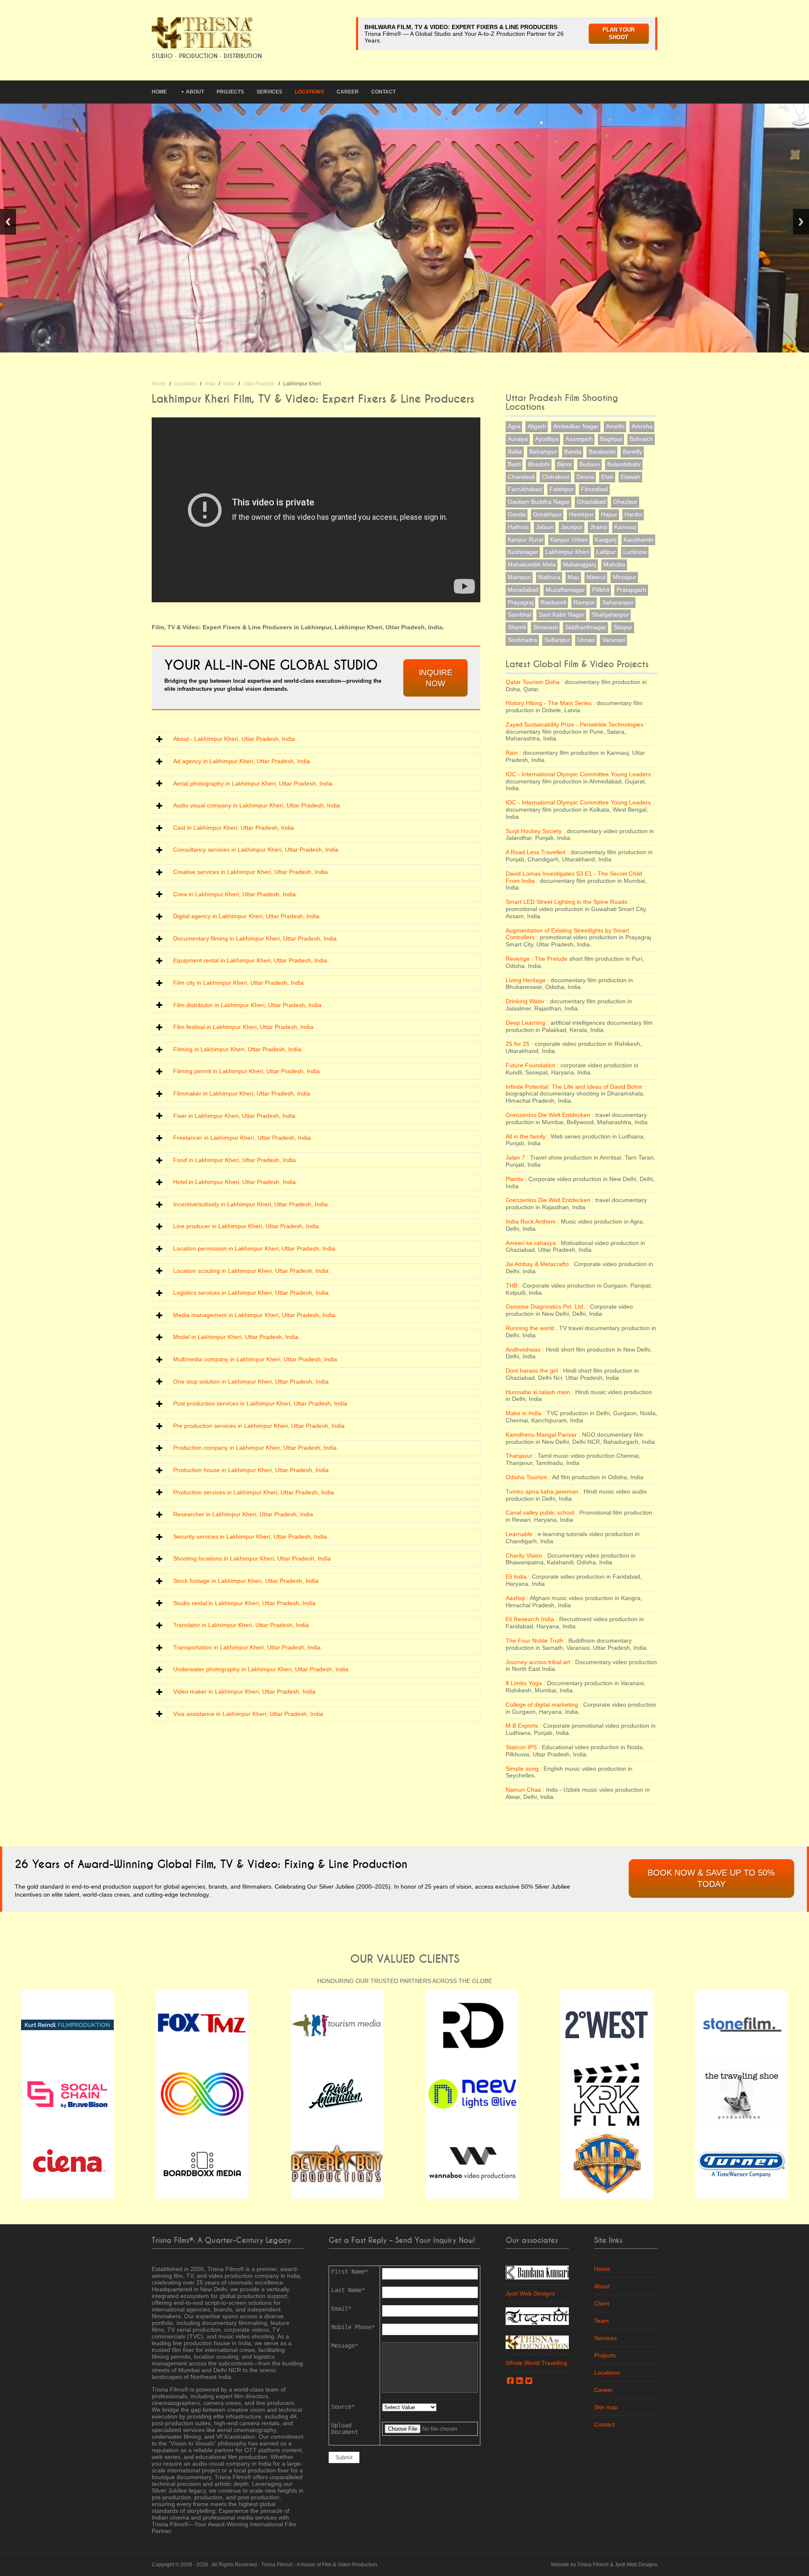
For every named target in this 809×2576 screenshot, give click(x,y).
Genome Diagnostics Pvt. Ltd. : (547, 1307)
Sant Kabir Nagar (561, 615)
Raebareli (553, 602)
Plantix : (516, 1179)
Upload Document (345, 2429)
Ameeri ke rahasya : (532, 1243)
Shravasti (545, 627)
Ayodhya (547, 439)
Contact (383, 92)
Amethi (615, 426)
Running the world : (532, 1328)
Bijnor (565, 464)
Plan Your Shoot (619, 34)
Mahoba (614, 564)
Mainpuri (519, 577)
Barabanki (602, 452)
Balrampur (543, 452)
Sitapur (623, 627)
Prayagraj (521, 602)
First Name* (350, 2271)
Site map (606, 2407)
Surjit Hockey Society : (535, 831)
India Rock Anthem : (532, 1221)
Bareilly (632, 452)
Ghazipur (625, 502)
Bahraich (641, 439)
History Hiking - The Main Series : (550, 703)
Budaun (590, 464)
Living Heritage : (527, 980)
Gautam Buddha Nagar (539, 502)
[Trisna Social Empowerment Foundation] (537, 2342)
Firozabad (595, 489)
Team (601, 2321)
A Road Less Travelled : (537, 852)
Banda (573, 452)
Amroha (642, 426)
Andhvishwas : (525, 1349)
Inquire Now (436, 678)
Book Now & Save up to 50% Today (711, 1878)
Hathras (518, 527)
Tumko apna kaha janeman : (544, 1491)
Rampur (584, 602)
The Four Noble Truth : (536, 1641)
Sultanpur (557, 640)
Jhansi (599, 527)
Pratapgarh (631, 590)
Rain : (513, 753)
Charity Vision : (526, 1555)
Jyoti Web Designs (530, 2293)
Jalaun (545, 527)
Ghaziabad (591, 502)
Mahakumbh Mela (532, 564)
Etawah (631, 477)
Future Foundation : (532, 1065)
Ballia (515, 452)
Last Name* (348, 2290)
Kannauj (625, 527)
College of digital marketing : (544, 1705)
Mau (573, 577)
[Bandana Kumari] (537, 2272)
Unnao (586, 640)
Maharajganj (580, 564)
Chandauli (521, 477)
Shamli (517, 627)
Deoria (585, 477)
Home (159, 92)
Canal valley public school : (542, 1512)
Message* (345, 2346)
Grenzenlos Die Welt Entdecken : (550, 1115)
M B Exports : (524, 1726)
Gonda (517, 514)
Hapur (609, 514)
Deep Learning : (527, 1023)
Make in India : (525, 1413)
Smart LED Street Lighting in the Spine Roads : (568, 902)
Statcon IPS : (523, 1747)
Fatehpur (562, 489)
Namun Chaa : (525, 1790)
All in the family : (527, 1136)
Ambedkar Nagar (576, 426)
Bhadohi (539, 464)
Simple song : (524, 1769)
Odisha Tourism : (528, 1477)
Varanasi (614, 640)
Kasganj (606, 540)
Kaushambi (639, 540)
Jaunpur (572, 527)
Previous (8, 222)
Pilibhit (601, 590)
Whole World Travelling (536, 2363)
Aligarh (537, 426)
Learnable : (521, 1534)
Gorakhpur (547, 514)
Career (348, 92)
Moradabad (523, 590)
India (229, 384)
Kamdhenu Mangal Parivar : (543, 1435)
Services (269, 92)
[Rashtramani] (537, 2315)
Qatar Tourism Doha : (534, 682)
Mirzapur (624, 577)
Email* (341, 2309)
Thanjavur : (521, 1456)
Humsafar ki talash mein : (540, 1392)
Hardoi (633, 514)
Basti (514, 464)
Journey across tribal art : (540, 1662)
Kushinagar (523, 552)
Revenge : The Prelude (537, 959)
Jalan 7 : (517, 1157)
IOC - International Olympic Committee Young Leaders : (580, 774)
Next (801, 222)
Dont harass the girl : (533, 1371)
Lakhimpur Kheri (567, 552)
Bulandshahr (624, 464)
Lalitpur (606, 552)
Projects (230, 92)
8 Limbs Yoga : (525, 1683)
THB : (513, 1285)
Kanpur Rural (525, 540)
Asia (210, 384)
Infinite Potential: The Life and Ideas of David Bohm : (576, 1087)
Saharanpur (618, 602)
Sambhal (520, 615)
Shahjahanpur (610, 615)
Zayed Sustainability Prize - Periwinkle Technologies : (576, 724)
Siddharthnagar (586, 627)
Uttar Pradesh (259, 384)
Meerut (596, 577)
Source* (343, 2407)
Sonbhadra (522, 640)
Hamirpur (581, 514)
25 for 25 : (519, 1044)
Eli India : (518, 1577)
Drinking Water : (527, 1001)
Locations (309, 92)
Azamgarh (579, 439)
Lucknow (635, 552)
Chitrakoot (556, 477)
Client (602, 2303)
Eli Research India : (532, 1619)
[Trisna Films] (202, 32)
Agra (514, 426)
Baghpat (611, 439)
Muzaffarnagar (565, 590)
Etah (607, 477)
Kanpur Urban (569, 540)
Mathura (549, 577)
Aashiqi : (517, 1598)
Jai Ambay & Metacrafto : (539, 1264)
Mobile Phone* (353, 2327)
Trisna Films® (277, 2565)
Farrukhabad (525, 489)
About (195, 92)
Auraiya (518, 439)
